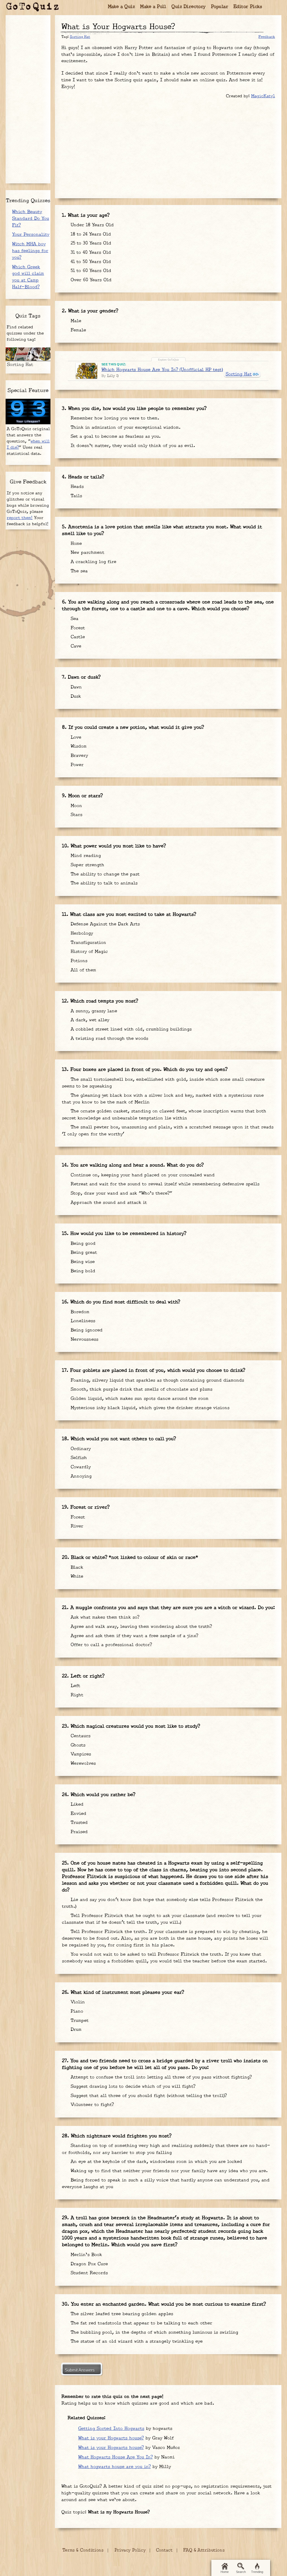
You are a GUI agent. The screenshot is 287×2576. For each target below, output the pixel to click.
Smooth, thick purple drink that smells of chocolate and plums (141, 1389)
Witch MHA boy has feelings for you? (30, 251)
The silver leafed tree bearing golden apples (121, 2314)
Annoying (80, 1476)
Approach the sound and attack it (108, 1203)
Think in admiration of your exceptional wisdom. (125, 428)
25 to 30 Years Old (90, 243)
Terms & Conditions (83, 2550)
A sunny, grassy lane (93, 1011)
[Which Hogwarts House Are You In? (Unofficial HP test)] (86, 371)
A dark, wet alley (89, 1020)
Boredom (79, 1312)
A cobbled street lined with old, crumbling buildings (130, 1029)
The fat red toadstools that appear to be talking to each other (141, 2323)
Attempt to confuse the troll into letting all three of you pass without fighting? (160, 2077)
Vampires (80, 1754)
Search (241, 2572)
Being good (82, 1244)
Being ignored (86, 1330)
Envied (78, 1814)
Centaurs (80, 1736)
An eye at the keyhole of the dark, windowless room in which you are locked (156, 2162)
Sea (74, 619)
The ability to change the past (104, 874)
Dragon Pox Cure (88, 2264)
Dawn (75, 687)
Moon (76, 806)
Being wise (82, 1262)
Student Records (88, 2273)
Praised (78, 1832)
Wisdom (78, 746)
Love (75, 737)
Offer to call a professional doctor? (110, 1645)
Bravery (78, 756)
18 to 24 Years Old (90, 234)
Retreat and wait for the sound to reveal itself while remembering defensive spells (164, 1184)
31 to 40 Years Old (90, 253)
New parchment (87, 553)
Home (75, 544)
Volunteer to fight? (91, 2105)
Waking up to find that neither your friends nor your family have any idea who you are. (168, 2171)
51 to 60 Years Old (90, 271)
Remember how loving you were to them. (114, 418)
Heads (76, 487)
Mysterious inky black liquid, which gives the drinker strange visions (149, 1408)
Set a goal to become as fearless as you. (115, 436)
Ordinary (80, 1449)
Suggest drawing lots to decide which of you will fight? (132, 2087)
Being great (83, 1253)
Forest (77, 628)
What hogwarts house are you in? (114, 2467)
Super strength (87, 865)
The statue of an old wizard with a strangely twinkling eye (137, 2341)
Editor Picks (248, 7)
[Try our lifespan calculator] (28, 412)
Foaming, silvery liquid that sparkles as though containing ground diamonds (157, 1380)
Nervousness (84, 1339)
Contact (164, 2550)
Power (76, 765)
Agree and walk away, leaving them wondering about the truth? (140, 1627)
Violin (77, 2002)
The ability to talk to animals (103, 883)
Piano (76, 2011)
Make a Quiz (121, 7)
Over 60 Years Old (90, 280)
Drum (75, 2030)
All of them (83, 970)
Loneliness (82, 1321)
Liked (76, 1804)
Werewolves (82, 1763)
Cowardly (80, 1467)
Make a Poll (153, 7)
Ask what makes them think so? (104, 1617)
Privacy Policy (130, 2550)
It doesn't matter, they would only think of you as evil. (132, 446)
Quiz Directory (189, 7)
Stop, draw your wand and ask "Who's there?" (121, 1193)
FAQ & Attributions (204, 2550)
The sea (78, 571)
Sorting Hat (80, 37)
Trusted (78, 1823)
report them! (20, 518)
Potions (78, 961)
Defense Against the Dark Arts (104, 924)
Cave (75, 646)
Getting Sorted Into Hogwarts (111, 2429)
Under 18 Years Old (91, 225)
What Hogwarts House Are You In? (115, 2457)
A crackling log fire (93, 562)
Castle (77, 637)
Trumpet (79, 2021)
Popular (220, 7)
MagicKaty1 (263, 96)
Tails (76, 496)
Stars (76, 815)
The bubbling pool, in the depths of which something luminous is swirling (154, 2332)
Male (75, 321)
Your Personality (31, 235)
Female (77, 330)
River (76, 1526)
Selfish (78, 1458)
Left (75, 1686)
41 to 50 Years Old (90, 262)
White (76, 1576)
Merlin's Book (85, 2255)
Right (76, 1695)
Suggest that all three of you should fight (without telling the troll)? (148, 2096)
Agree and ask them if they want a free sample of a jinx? (134, 1636)
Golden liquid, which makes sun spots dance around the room (139, 1399)
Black (76, 1567)
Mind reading (85, 856)
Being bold (82, 1271)
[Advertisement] (168, 146)
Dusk (75, 696)
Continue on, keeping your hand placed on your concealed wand (142, 1175)
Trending (257, 2572)
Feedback (267, 37)
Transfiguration (88, 943)
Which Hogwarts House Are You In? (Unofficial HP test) (162, 370)
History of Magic (88, 952)
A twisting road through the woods (109, 1039)
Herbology (81, 933)
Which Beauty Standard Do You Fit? (31, 219)
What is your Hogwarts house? (111, 2438)
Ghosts (77, 1745)
